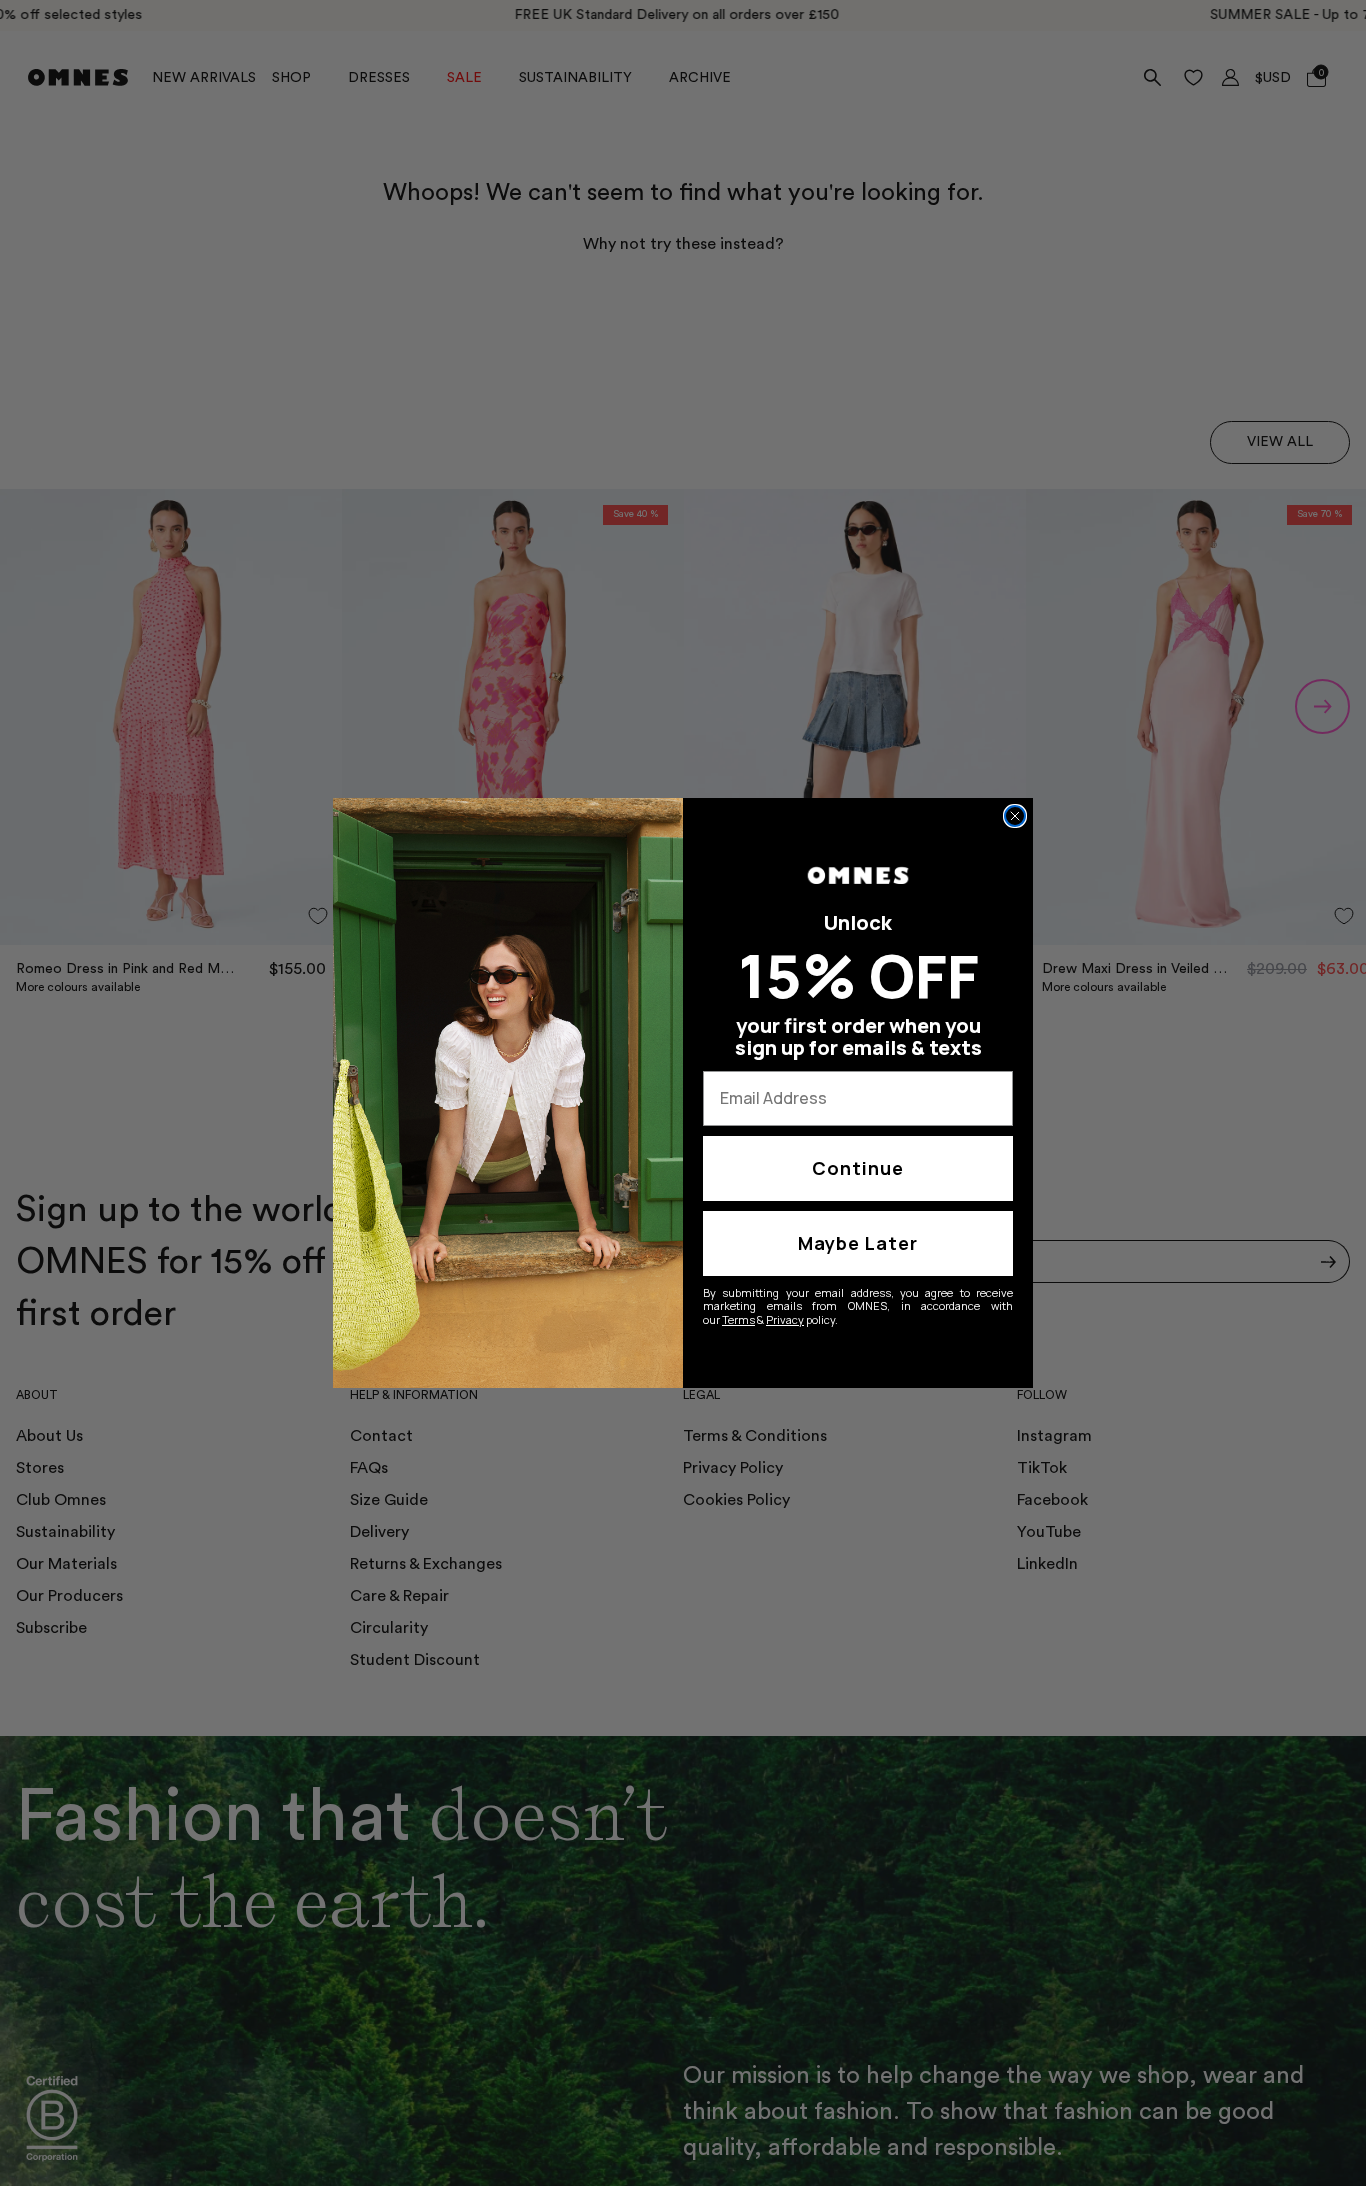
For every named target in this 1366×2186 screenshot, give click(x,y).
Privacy (785, 1319)
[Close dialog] (1015, 816)
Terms (738, 1319)
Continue (858, 1168)
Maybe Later (858, 1243)
